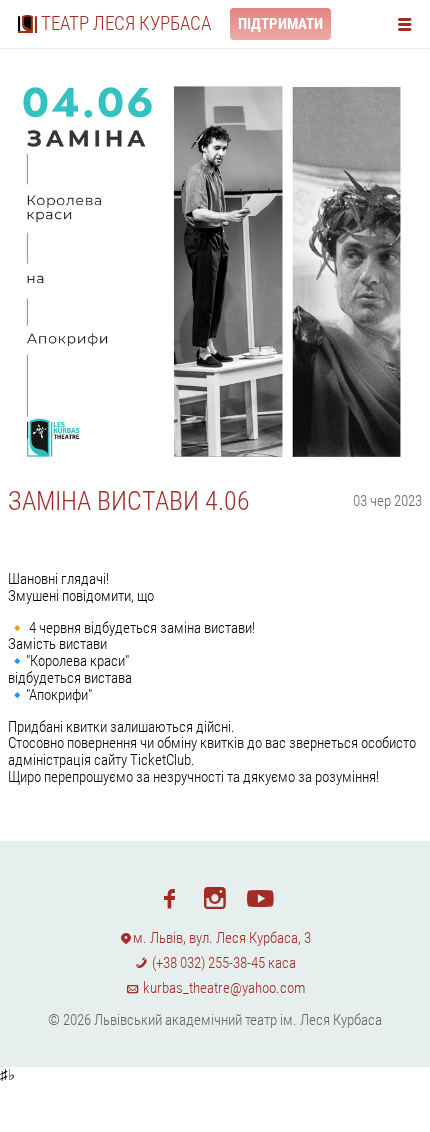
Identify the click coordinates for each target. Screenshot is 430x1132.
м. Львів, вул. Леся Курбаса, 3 (222, 938)
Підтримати (280, 24)
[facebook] (169, 897)
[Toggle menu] (409, 23)
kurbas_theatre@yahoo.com (222, 988)
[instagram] (214, 897)
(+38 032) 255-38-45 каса (222, 963)
